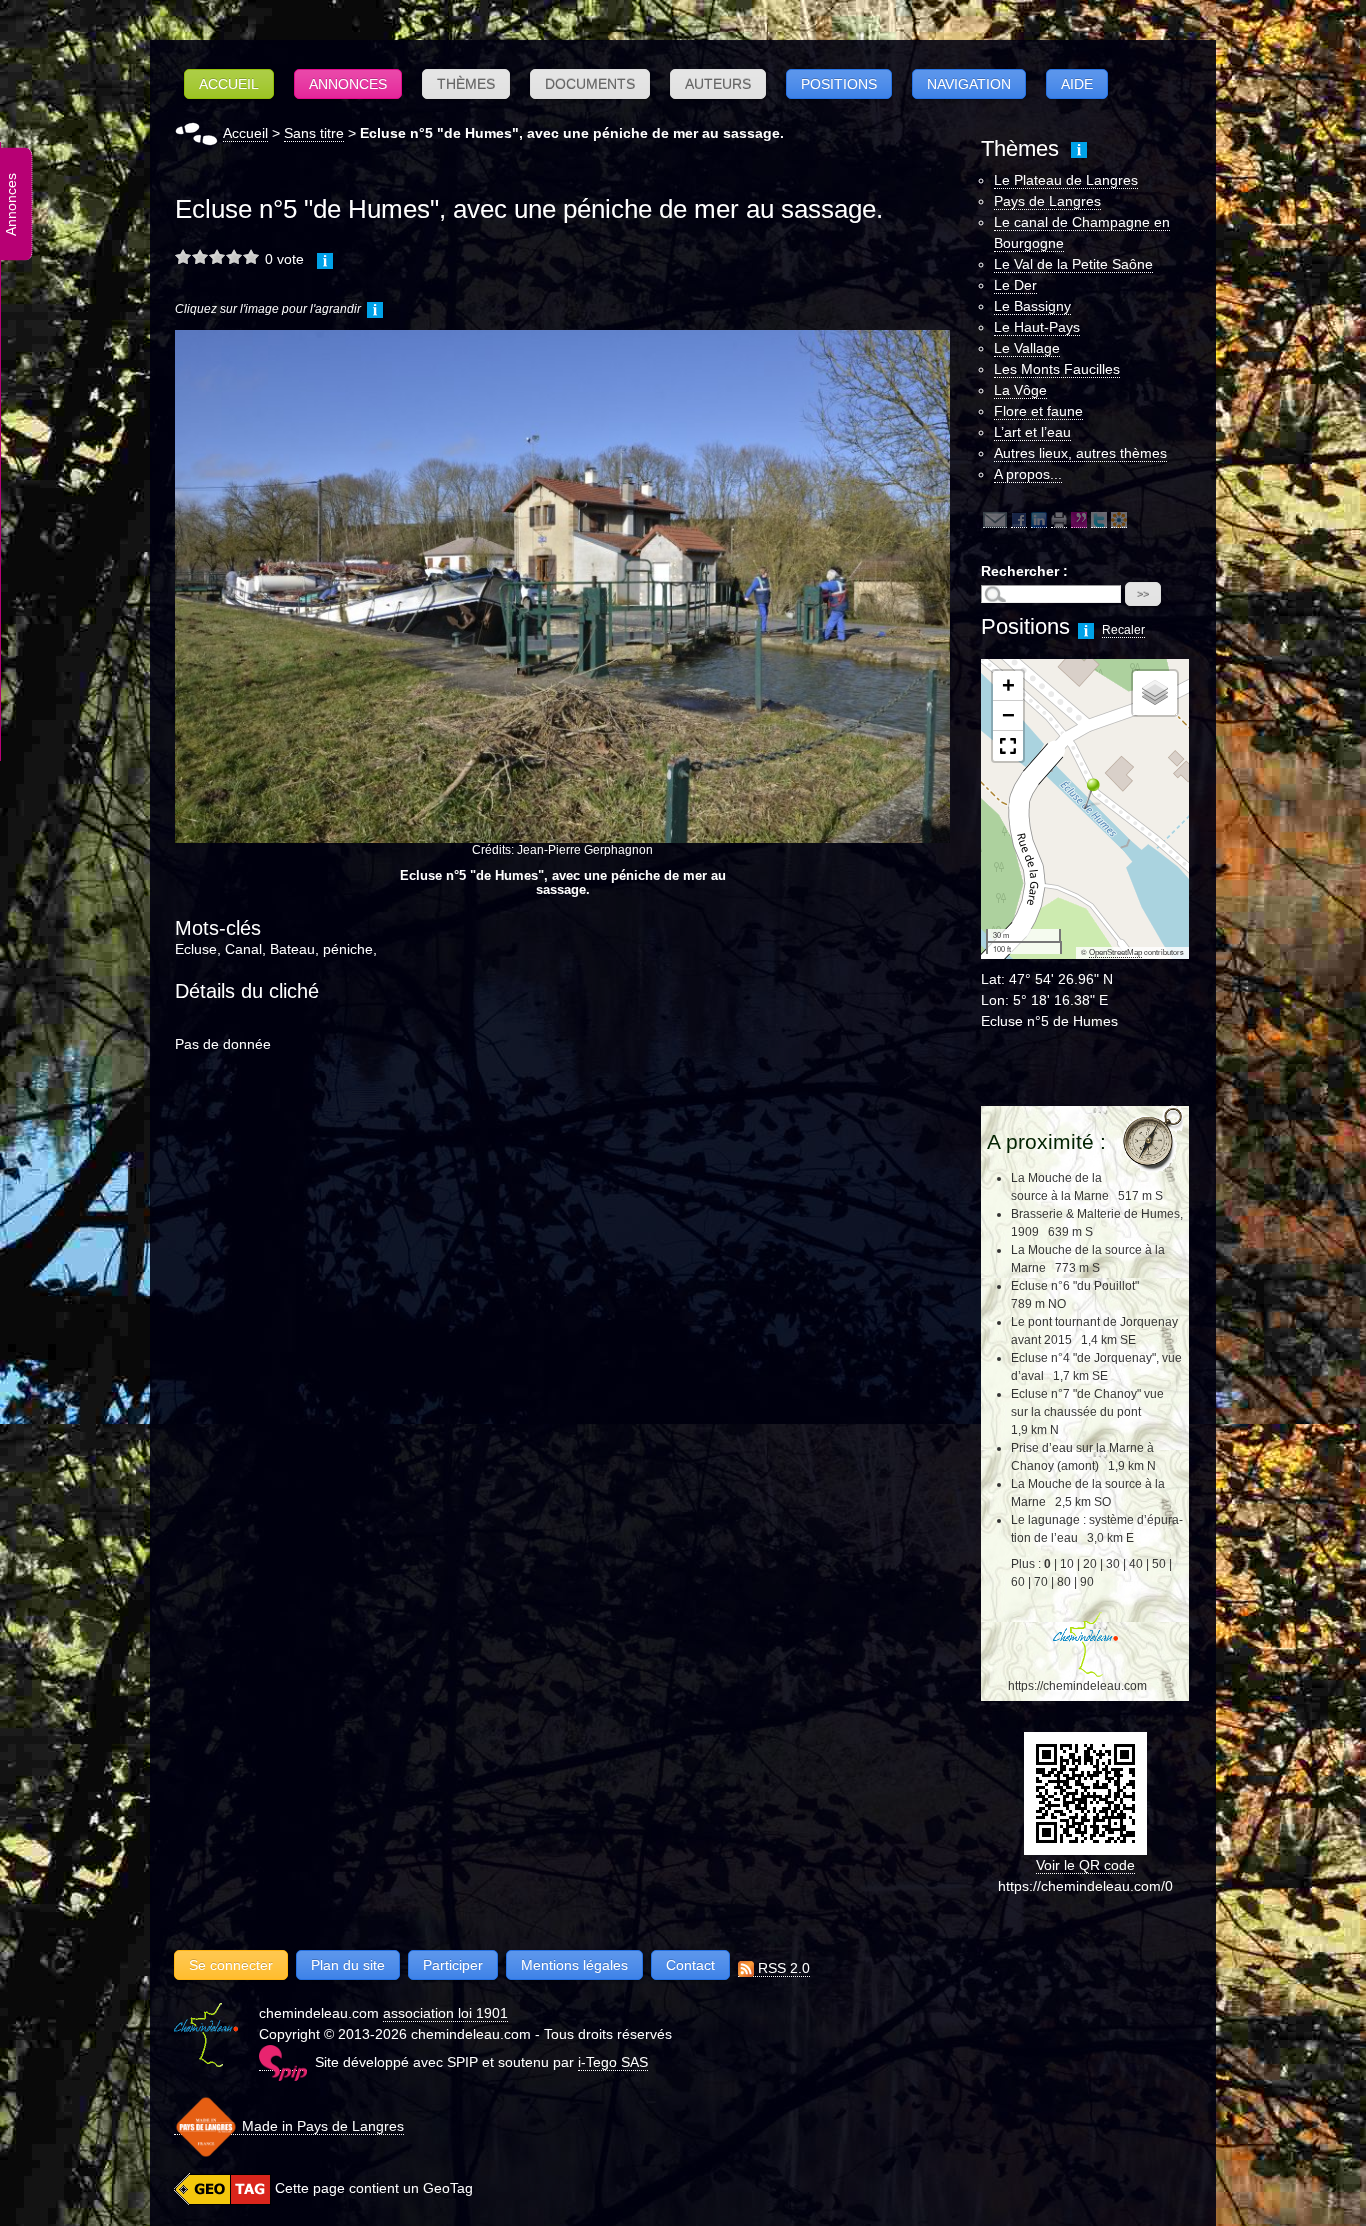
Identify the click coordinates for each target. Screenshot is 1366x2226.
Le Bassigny (1032, 306)
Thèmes (466, 84)
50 (1159, 1564)
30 (1113, 1564)
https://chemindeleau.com (1077, 1686)
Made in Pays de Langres (321, 2126)
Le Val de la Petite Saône (1073, 264)
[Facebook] (1019, 519)
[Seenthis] (1079, 519)
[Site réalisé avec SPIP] (283, 2062)
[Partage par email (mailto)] (995, 519)
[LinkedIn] (1039, 519)
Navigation (969, 84)
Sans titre (314, 133)
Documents (590, 84)
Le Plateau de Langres (1066, 180)
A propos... (1028, 474)
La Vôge (1020, 390)
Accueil (229, 84)
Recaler (1123, 630)
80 (1064, 1582)
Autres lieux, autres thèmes (1080, 453)
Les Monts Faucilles (1057, 369)
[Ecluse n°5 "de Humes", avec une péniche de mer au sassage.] (562, 585)
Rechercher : (1024, 571)
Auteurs (718, 84)
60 (1018, 1582)
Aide (1077, 84)
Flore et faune (1038, 411)
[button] (1085, 793)
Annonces (348, 84)
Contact (690, 1965)
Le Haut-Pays (1037, 327)
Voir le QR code (1085, 1865)
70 (1041, 1582)
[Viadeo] (1119, 519)
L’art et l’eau (1032, 432)
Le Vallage (1027, 348)
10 (1067, 1564)
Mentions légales (574, 1965)
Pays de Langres (1047, 201)
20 (1090, 1564)
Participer (453, 1965)
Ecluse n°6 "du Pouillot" (1075, 1286)
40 (1136, 1564)
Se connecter (231, 1965)
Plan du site (348, 1965)
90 (1087, 1582)
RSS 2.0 (782, 1968)
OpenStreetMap (1115, 952)
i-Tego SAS (613, 2062)
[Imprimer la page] (1059, 519)
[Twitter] (1099, 519)
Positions (839, 84)
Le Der (1015, 285)
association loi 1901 (445, 2013)
